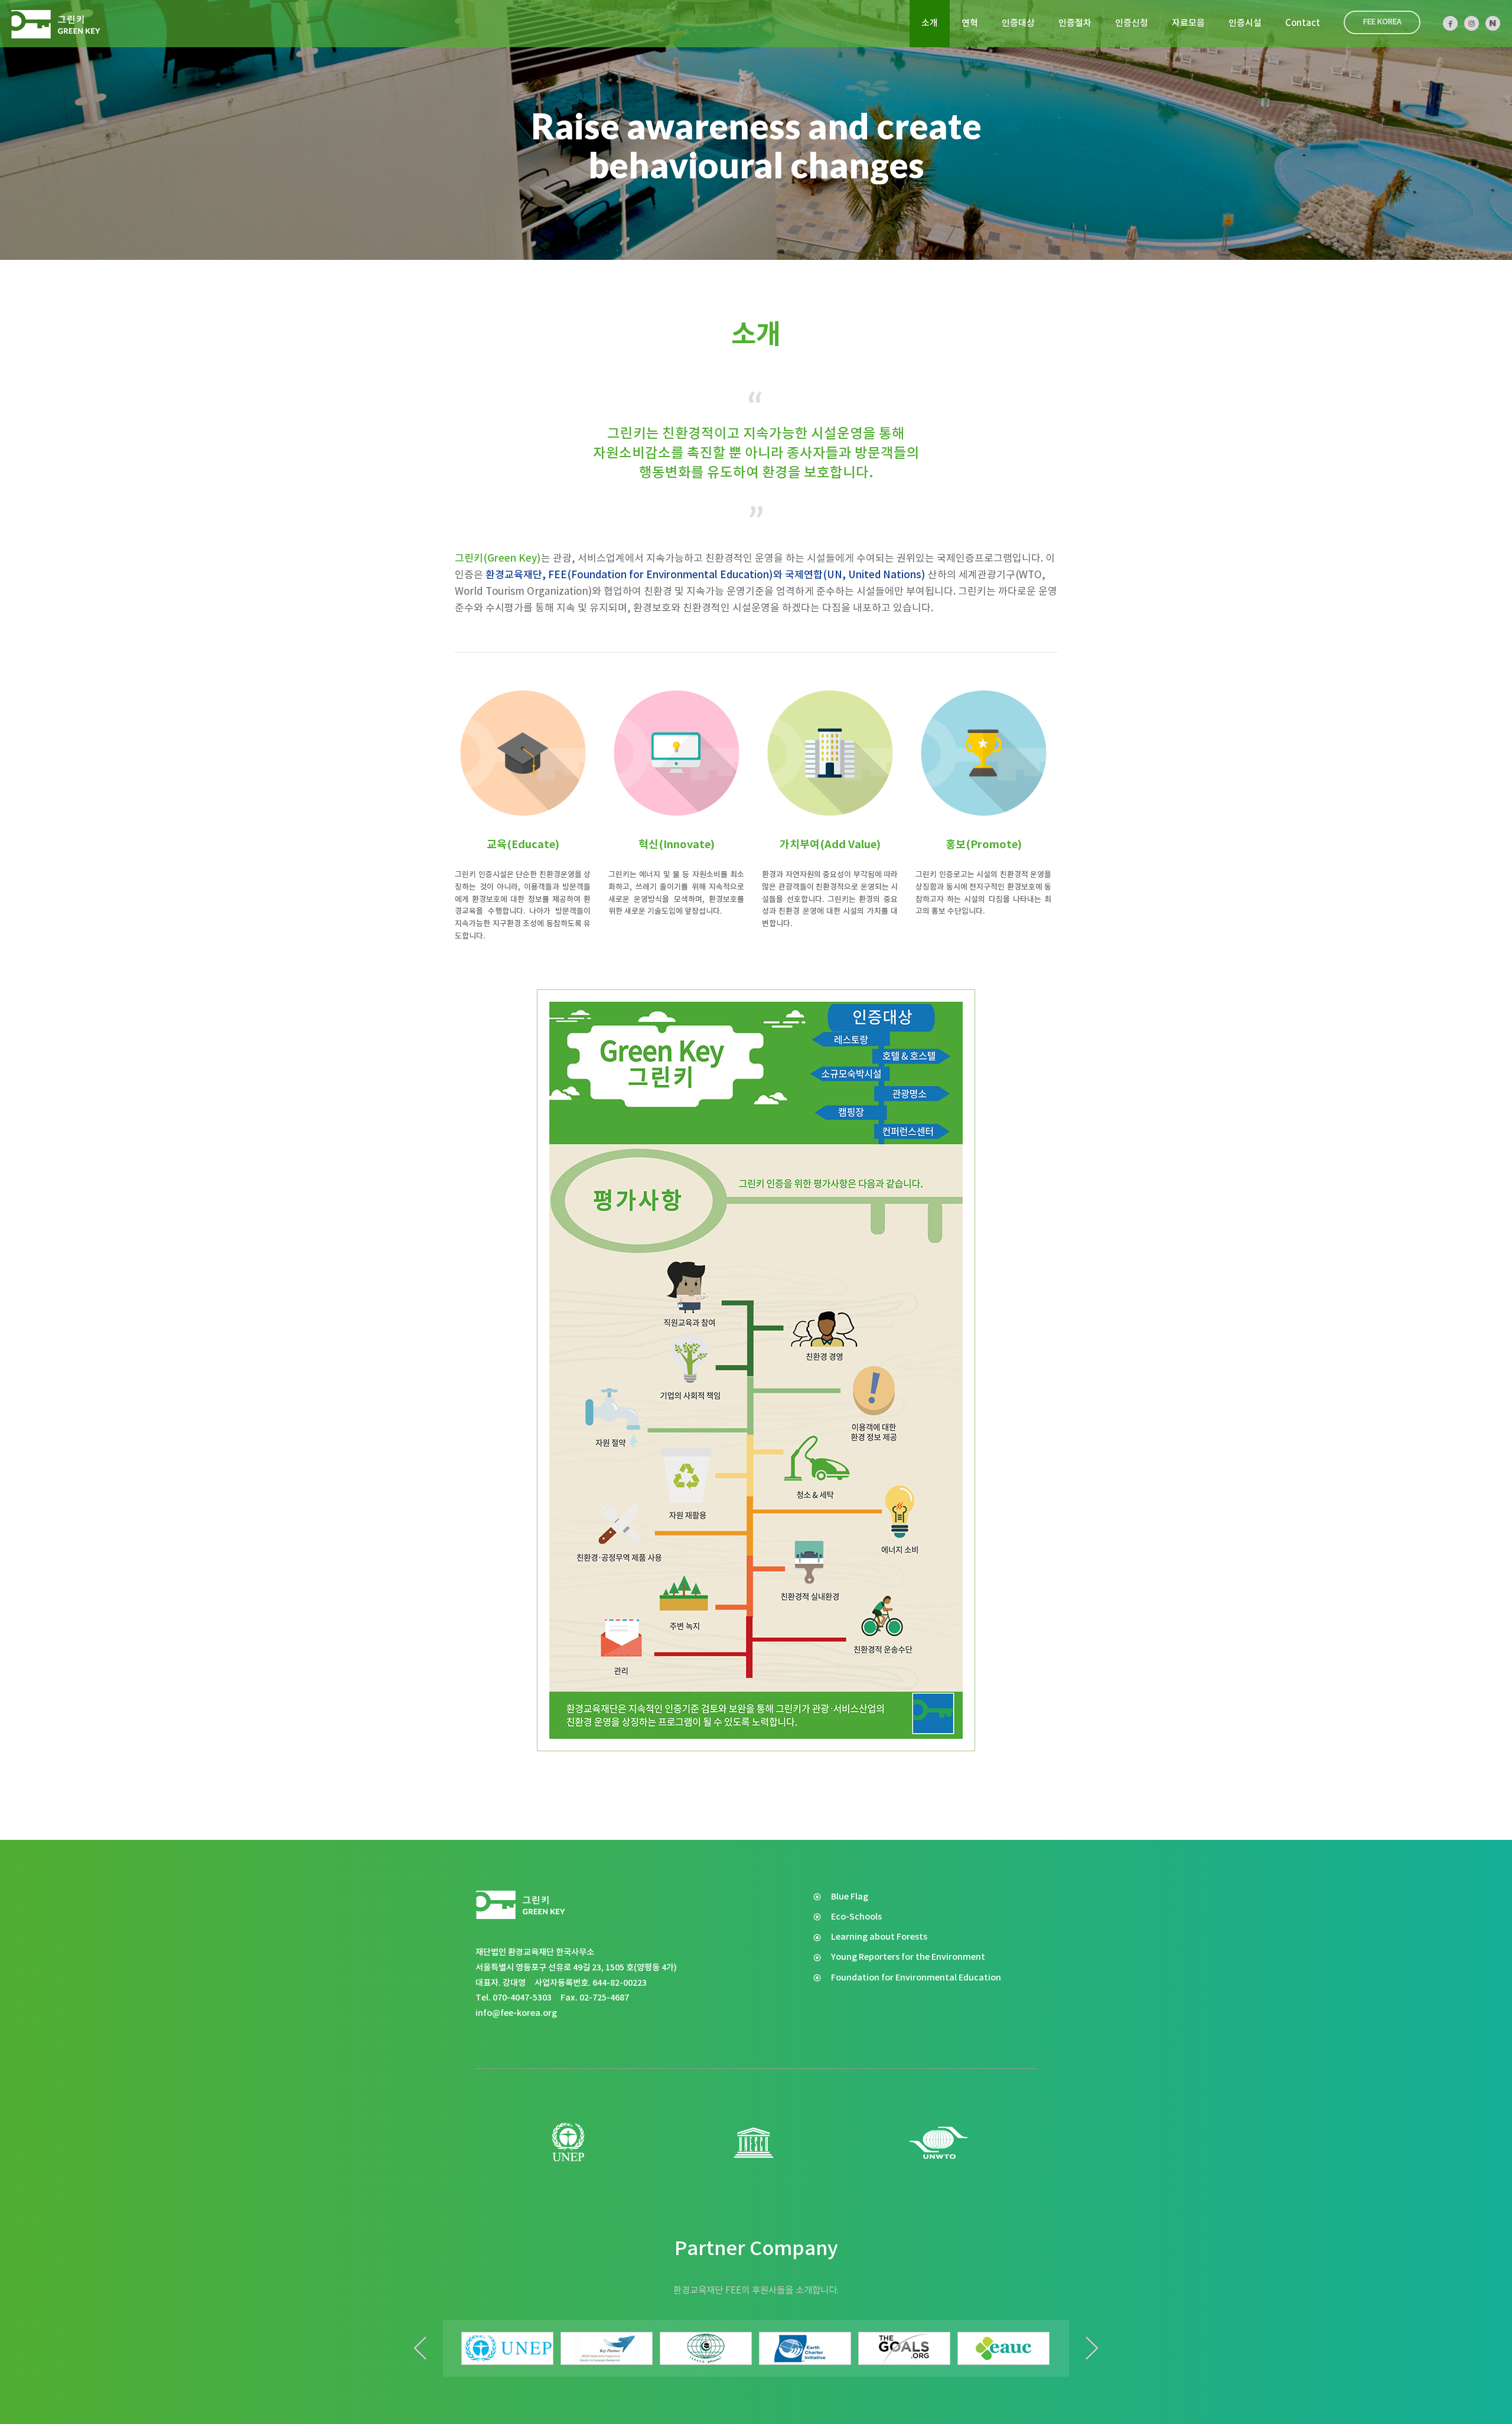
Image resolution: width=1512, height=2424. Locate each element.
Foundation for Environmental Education (916, 1978)
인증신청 (1132, 23)
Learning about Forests (879, 1937)
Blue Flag (850, 1897)
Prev (420, 2348)
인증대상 (1018, 23)
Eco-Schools (856, 1917)
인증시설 (1245, 23)
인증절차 (1075, 23)
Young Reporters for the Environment (908, 1957)
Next (1092, 2348)
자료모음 (1188, 23)
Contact (1303, 23)
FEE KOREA (1382, 22)
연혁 (970, 23)
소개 (930, 23)
